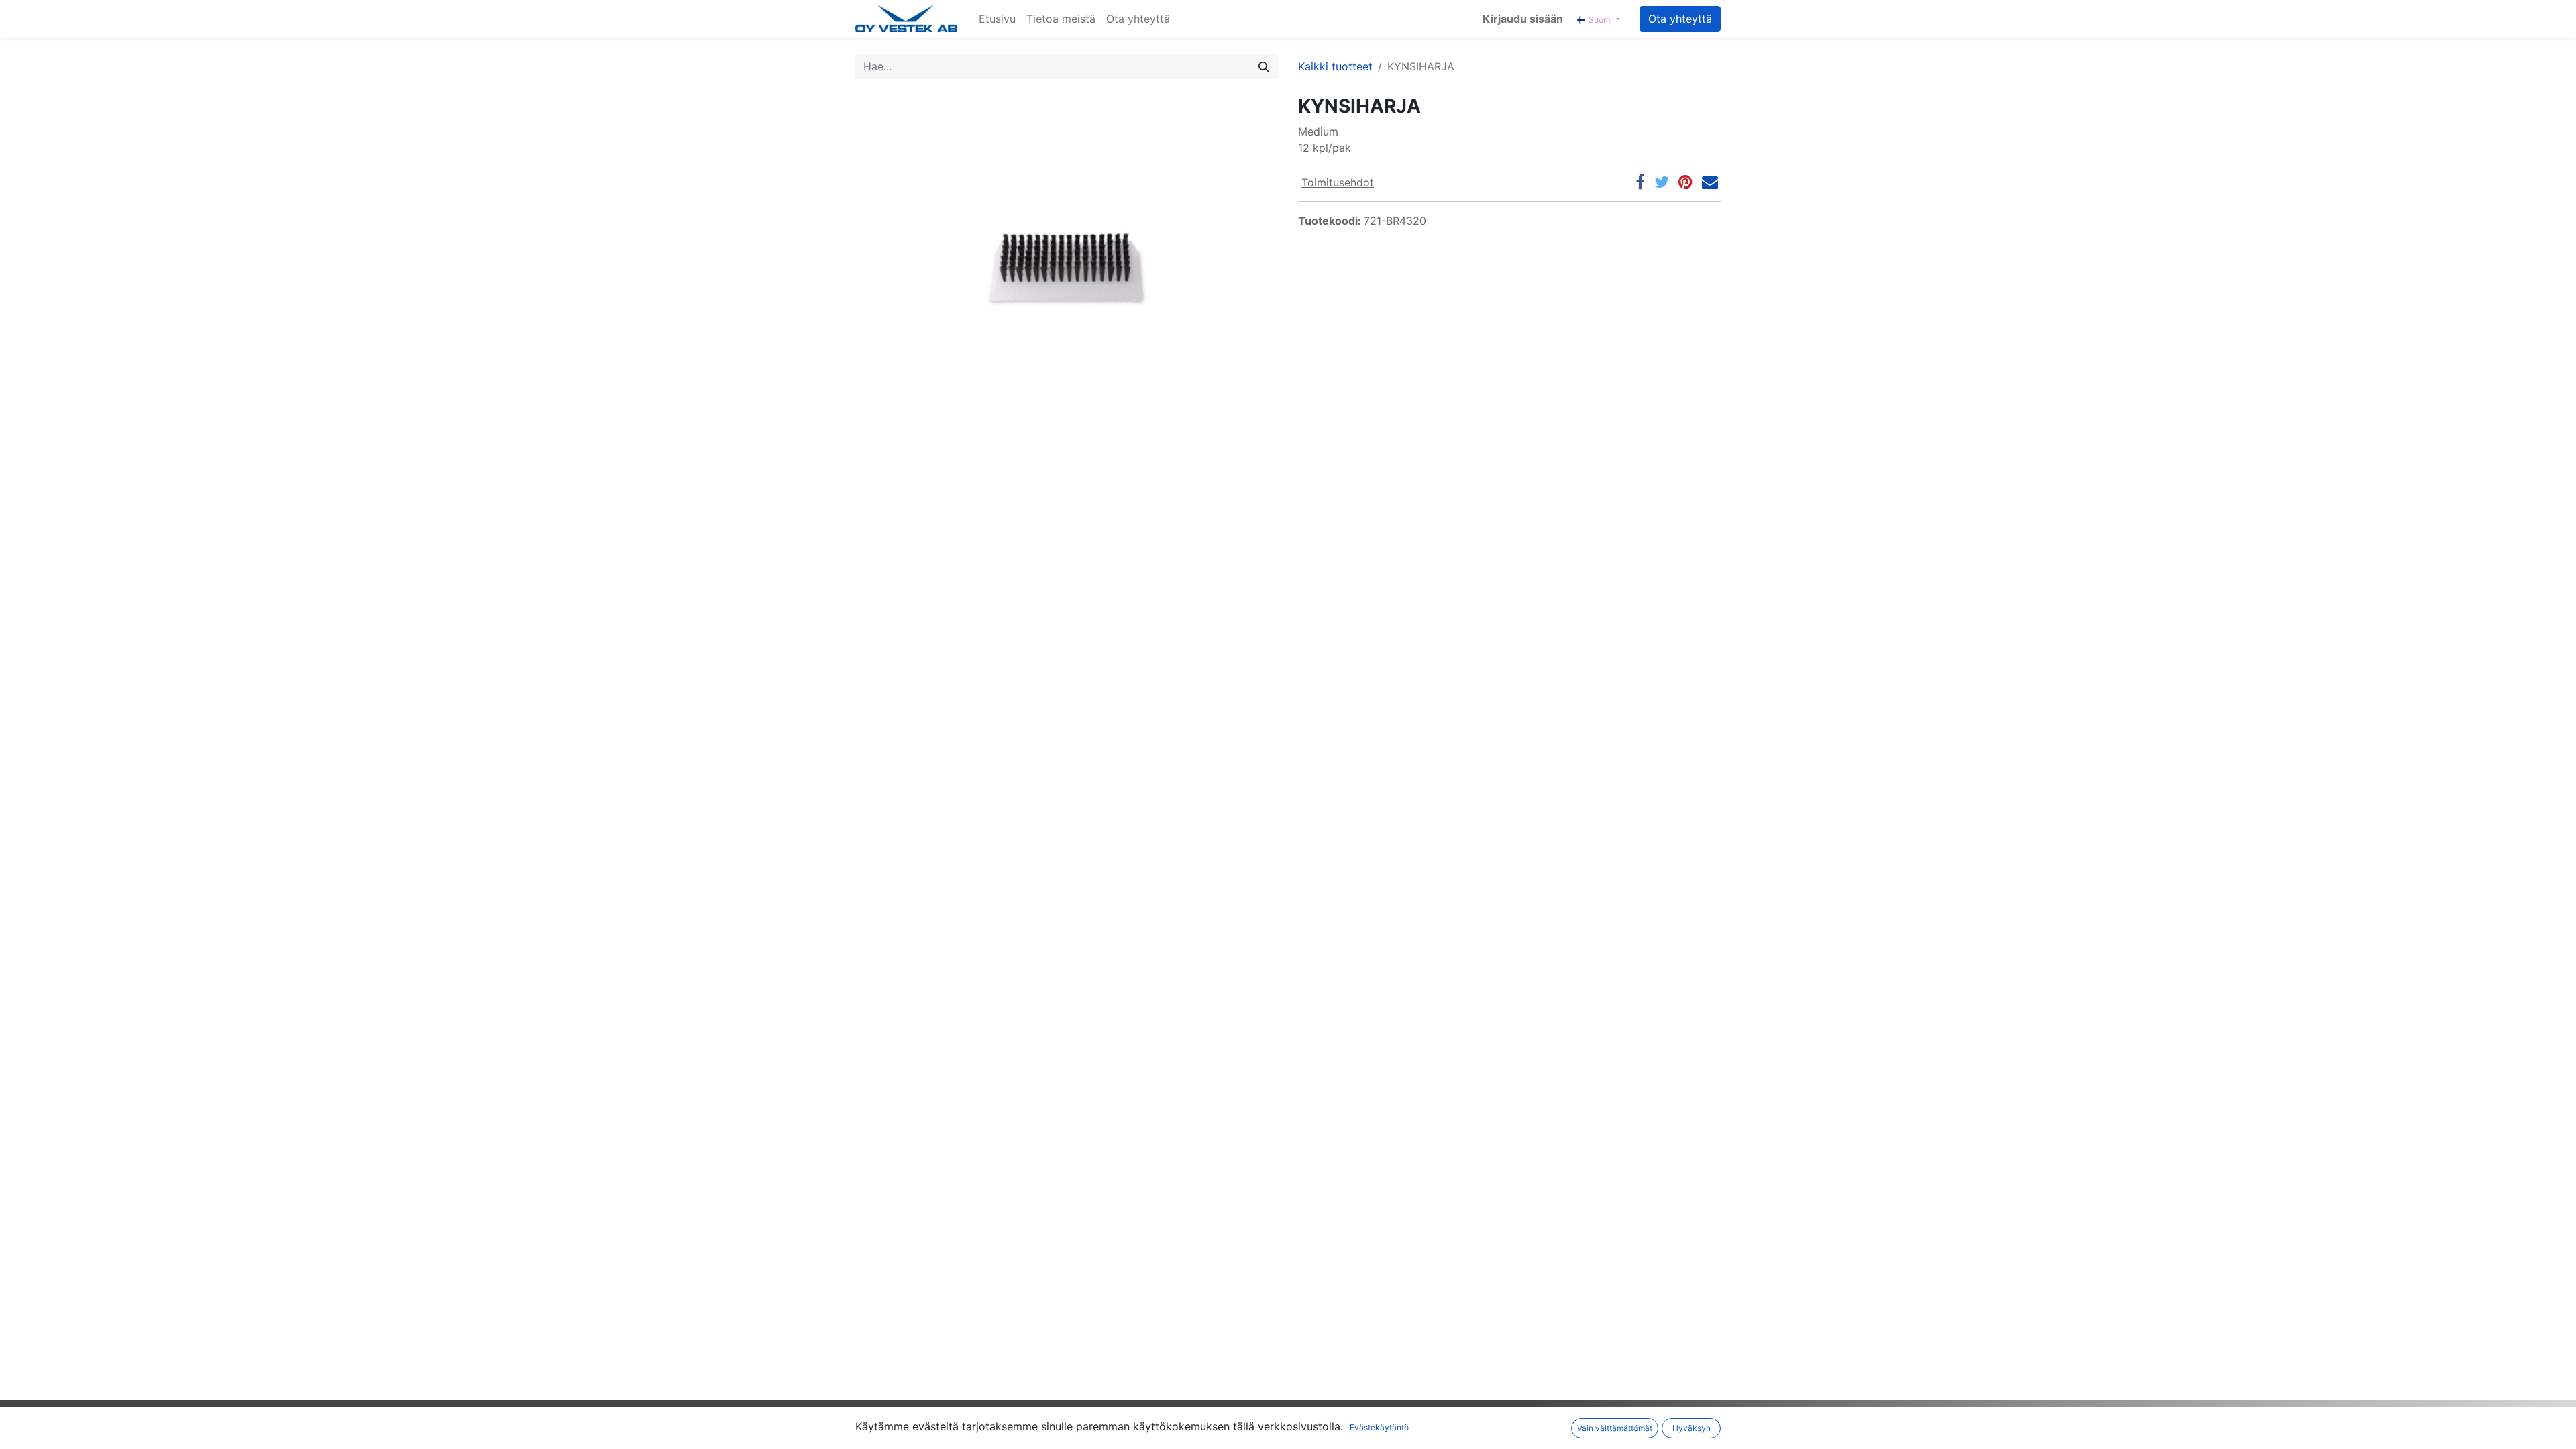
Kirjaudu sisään (1523, 19)
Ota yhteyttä (1680, 19)
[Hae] (1264, 66)
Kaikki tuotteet (1335, 66)
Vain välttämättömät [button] (1615, 1428)
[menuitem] (997, 19)
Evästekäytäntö (1379, 1427)
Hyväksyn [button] (1692, 1428)
